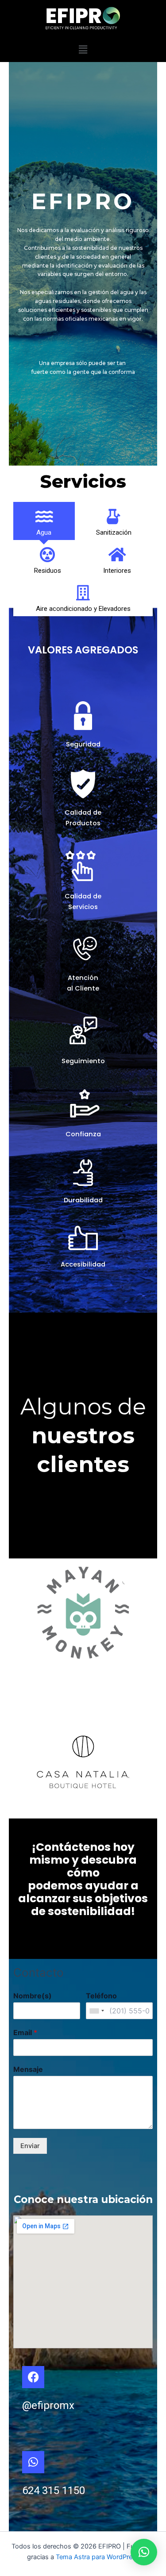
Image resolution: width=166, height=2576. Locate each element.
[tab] (44, 521)
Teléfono (101, 1996)
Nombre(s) (33, 1996)
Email (25, 2032)
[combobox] (97, 2011)
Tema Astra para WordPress (98, 2557)
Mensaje (28, 2069)
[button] (83, 49)
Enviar (30, 2146)
